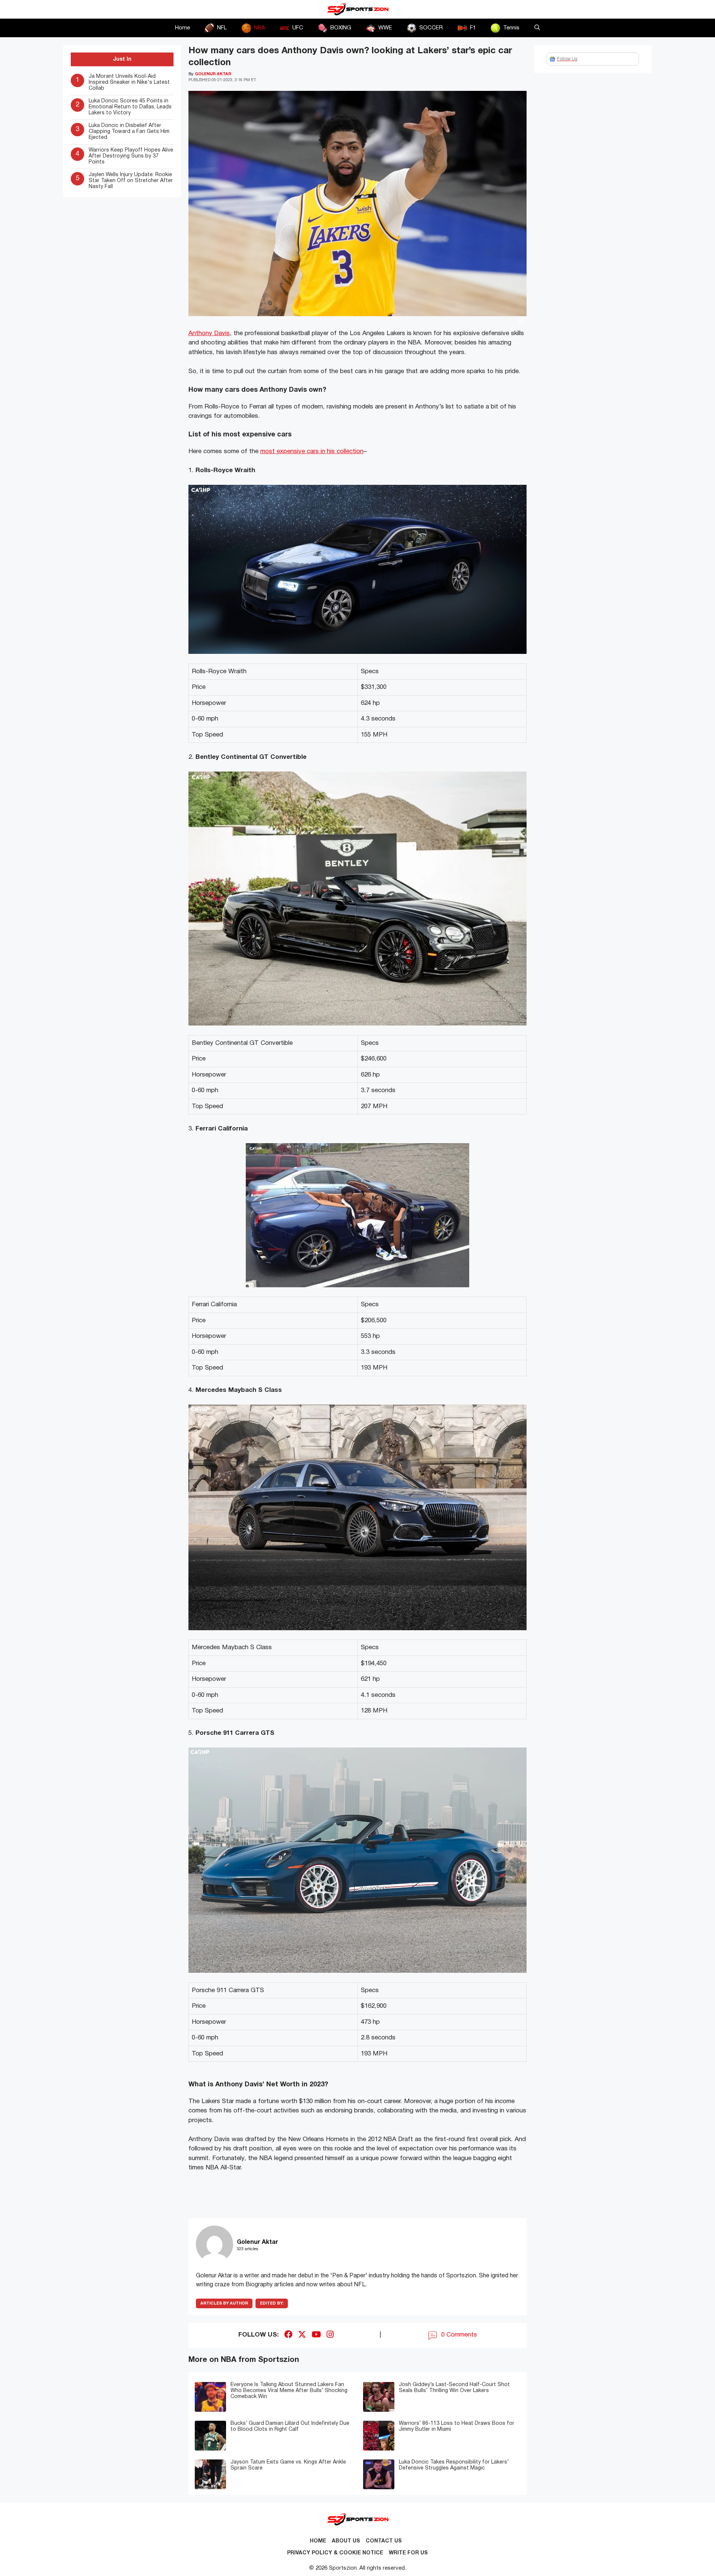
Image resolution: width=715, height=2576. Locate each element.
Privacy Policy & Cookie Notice (335, 2553)
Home (182, 28)
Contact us (384, 2541)
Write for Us (408, 2553)
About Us (346, 2541)
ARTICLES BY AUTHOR (224, 2303)
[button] (537, 28)
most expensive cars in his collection (312, 451)
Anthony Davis (209, 333)
